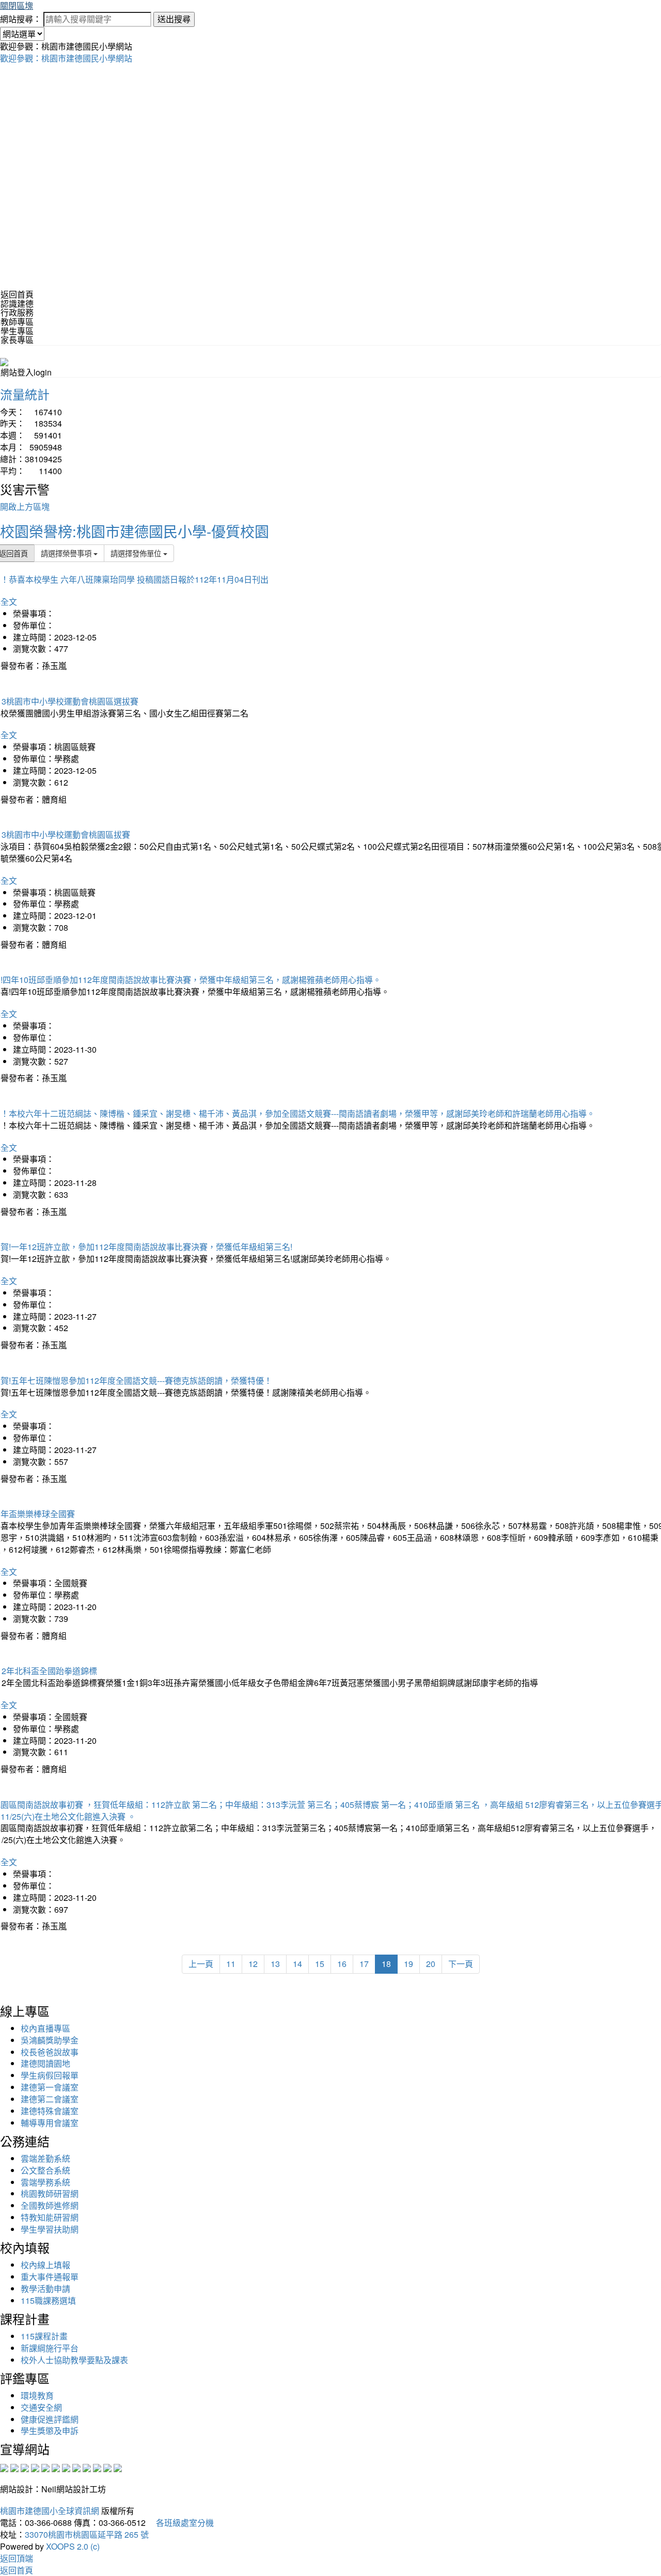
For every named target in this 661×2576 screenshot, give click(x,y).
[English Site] (4, 361)
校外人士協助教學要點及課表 (74, 2360)
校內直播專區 (45, 2028)
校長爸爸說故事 (50, 2052)
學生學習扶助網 (50, 2229)
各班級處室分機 (181, 2523)
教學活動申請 (45, 2289)
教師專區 (17, 322)
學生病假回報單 (50, 2075)
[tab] (330, 304)
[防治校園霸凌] (66, 2467)
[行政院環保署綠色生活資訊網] (35, 2467)
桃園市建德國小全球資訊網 (50, 2511)
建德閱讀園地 (45, 2063)
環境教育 (37, 2395)
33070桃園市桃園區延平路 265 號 (87, 2534)
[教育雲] (87, 2467)
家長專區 (17, 340)
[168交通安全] (4, 2467)
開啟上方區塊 (25, 506)
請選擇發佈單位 (137, 553)
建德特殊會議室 (50, 2111)
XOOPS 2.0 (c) (73, 2546)
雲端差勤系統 (45, 2158)
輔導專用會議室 (50, 2123)
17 (364, 1964)
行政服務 (17, 312)
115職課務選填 (48, 2300)
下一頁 (461, 1964)
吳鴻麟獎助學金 (50, 2040)
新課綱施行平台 (50, 2348)
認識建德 (17, 303)
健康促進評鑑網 (50, 2419)
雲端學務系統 (45, 2182)
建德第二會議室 (50, 2099)
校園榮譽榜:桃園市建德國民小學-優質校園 (135, 531)
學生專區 (17, 331)
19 (408, 1964)
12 (253, 1964)
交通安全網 (41, 2407)
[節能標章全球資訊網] (56, 2467)
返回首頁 (17, 294)
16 (342, 1964)
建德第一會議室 (50, 2087)
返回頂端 (17, 2558)
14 (297, 1964)
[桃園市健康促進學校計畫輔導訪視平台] (118, 2467)
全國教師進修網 (50, 2205)
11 (231, 1964)
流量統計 (25, 394)
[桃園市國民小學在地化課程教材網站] (14, 2467)
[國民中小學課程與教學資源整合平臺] (107, 2467)
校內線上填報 (45, 2265)
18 (386, 1964)
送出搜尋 (174, 19)
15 (320, 1964)
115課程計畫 (44, 2336)
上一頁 (201, 1964)
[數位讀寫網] (76, 2467)
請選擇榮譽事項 (67, 553)
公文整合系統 (45, 2170)
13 (275, 1964)
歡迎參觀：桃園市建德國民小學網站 (66, 58)
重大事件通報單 (50, 2277)
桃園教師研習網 (50, 2193)
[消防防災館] (45, 2467)
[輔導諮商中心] (97, 2467)
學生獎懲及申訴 (50, 2431)
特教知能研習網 (50, 2217)
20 (431, 1964)
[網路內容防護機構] (25, 2467)
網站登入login (26, 372)
